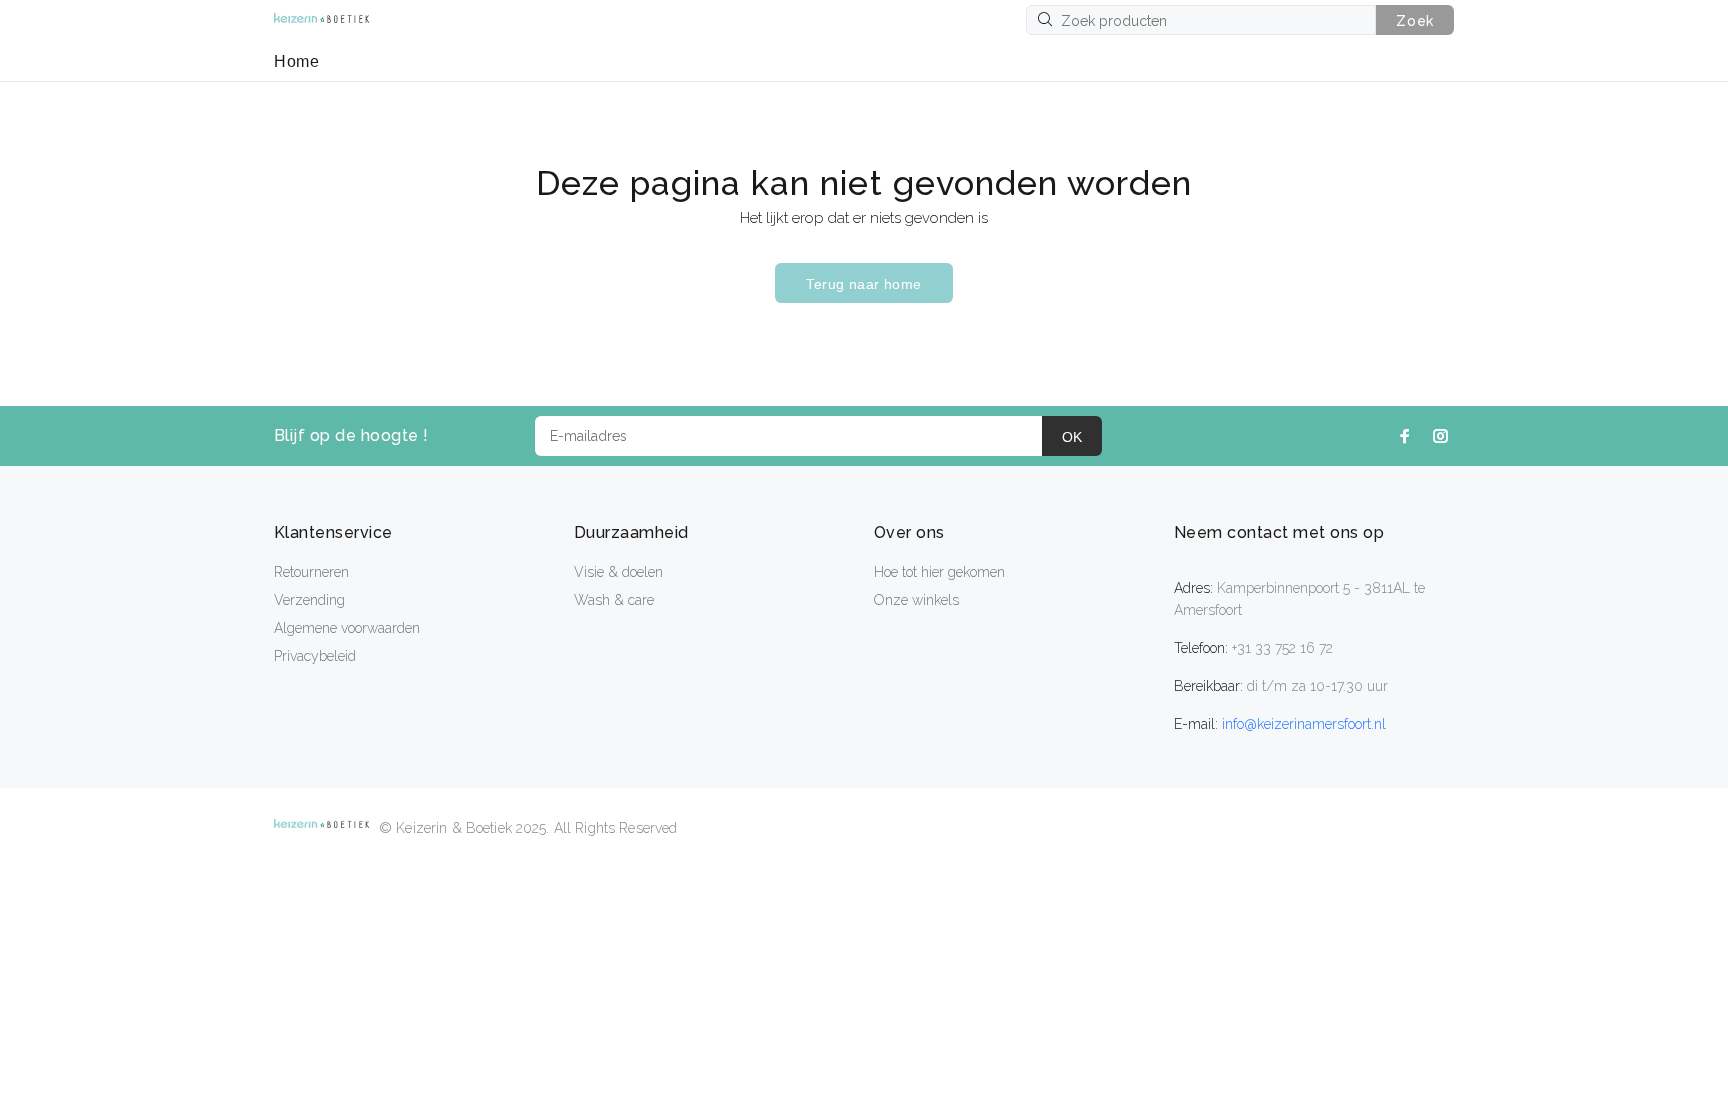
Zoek (1415, 21)
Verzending (309, 600)
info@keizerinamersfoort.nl (1304, 724)
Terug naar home (863, 284)
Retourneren (311, 572)
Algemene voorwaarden (347, 628)
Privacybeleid (315, 656)
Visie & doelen (618, 572)
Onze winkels (916, 600)
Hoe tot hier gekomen (939, 572)
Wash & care (614, 600)
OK (1072, 437)
